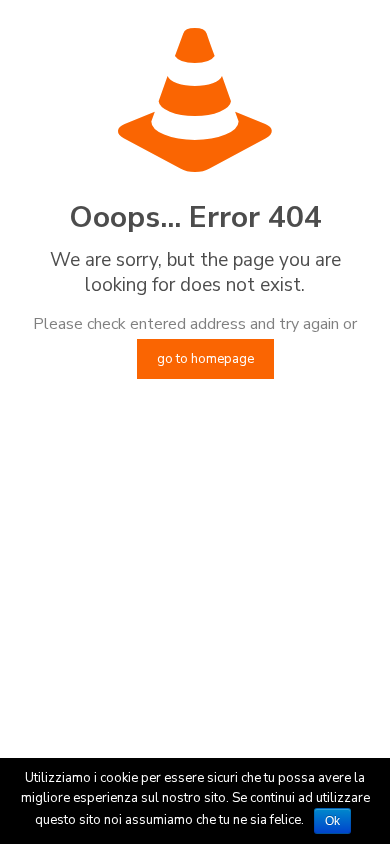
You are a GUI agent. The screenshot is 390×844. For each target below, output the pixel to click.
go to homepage (205, 359)
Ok (332, 821)
